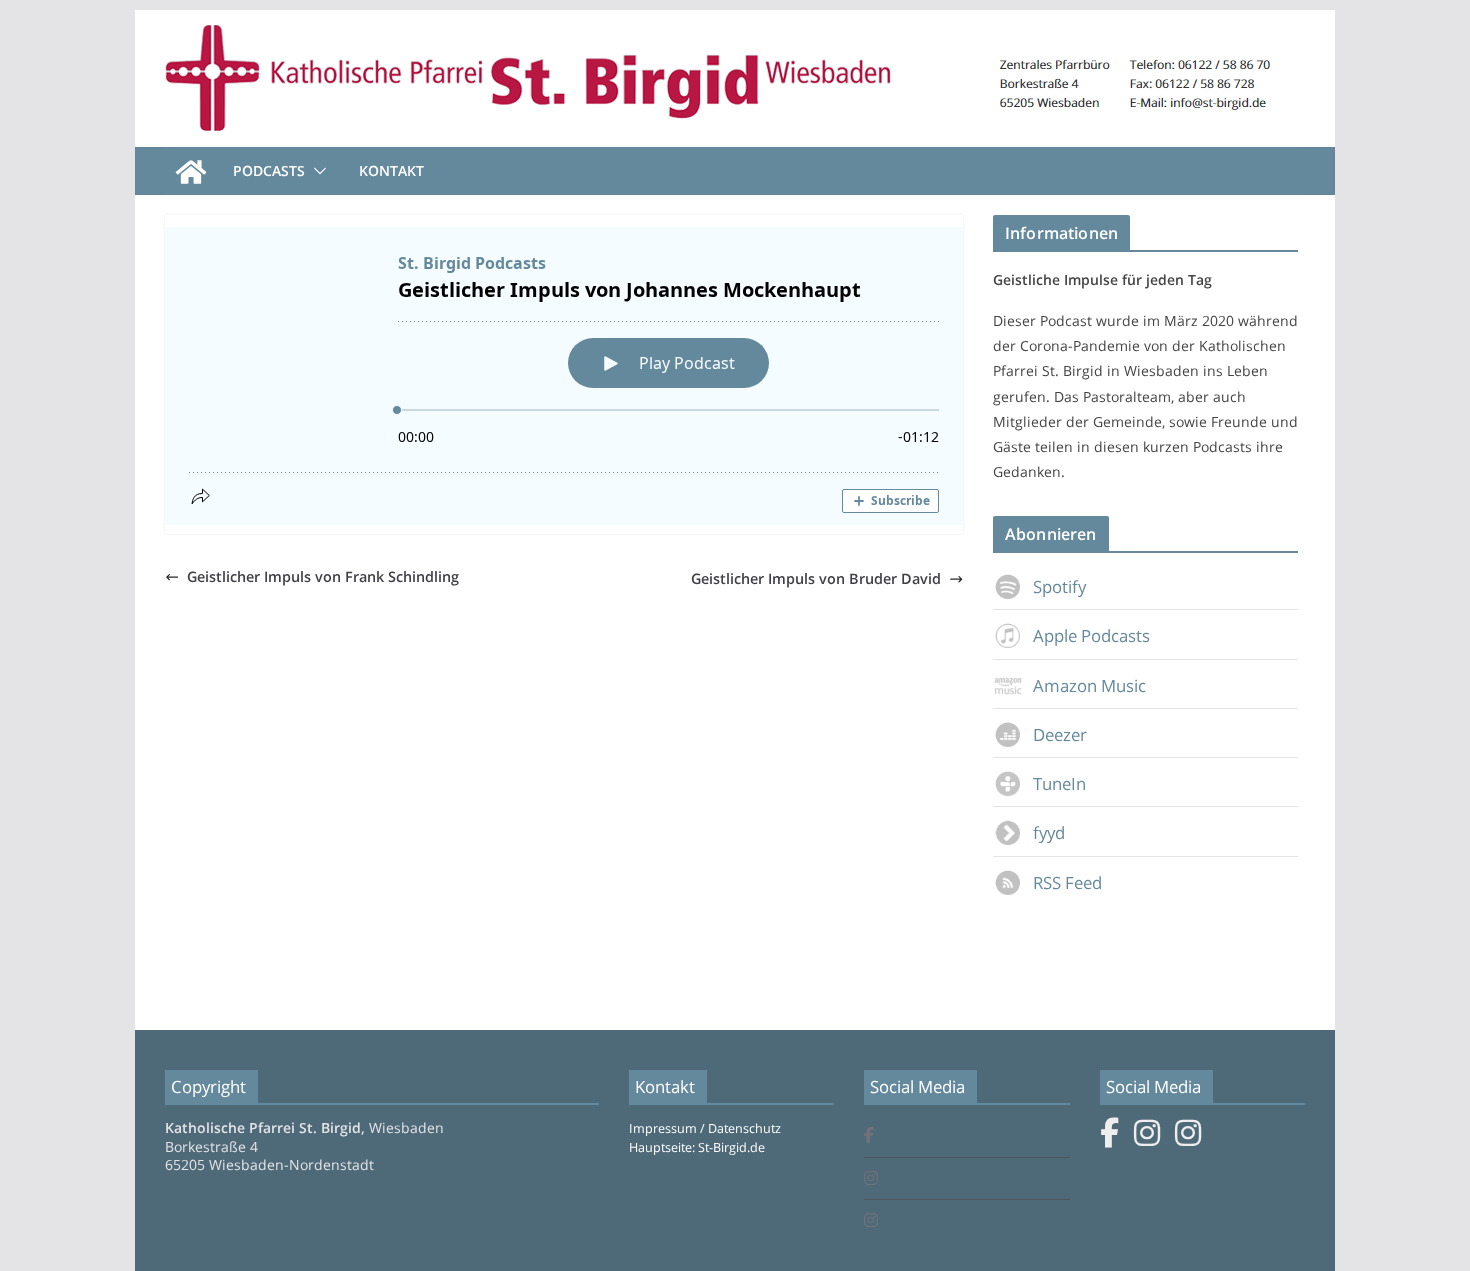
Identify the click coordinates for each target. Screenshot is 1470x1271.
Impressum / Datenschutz (705, 1128)
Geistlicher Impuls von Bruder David (816, 578)
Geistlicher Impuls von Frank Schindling (323, 576)
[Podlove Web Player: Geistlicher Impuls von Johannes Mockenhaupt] (564, 376)
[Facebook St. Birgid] (869, 1136)
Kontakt (391, 170)
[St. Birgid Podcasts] (735, 24)
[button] (316, 171)
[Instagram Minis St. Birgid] (871, 1221)
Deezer (1060, 734)
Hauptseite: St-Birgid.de (697, 1147)
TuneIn (1059, 783)
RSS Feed (1067, 882)
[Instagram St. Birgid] (871, 1179)
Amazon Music (1089, 685)
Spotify (1059, 586)
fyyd (1049, 832)
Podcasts (269, 170)
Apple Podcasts (1091, 635)
